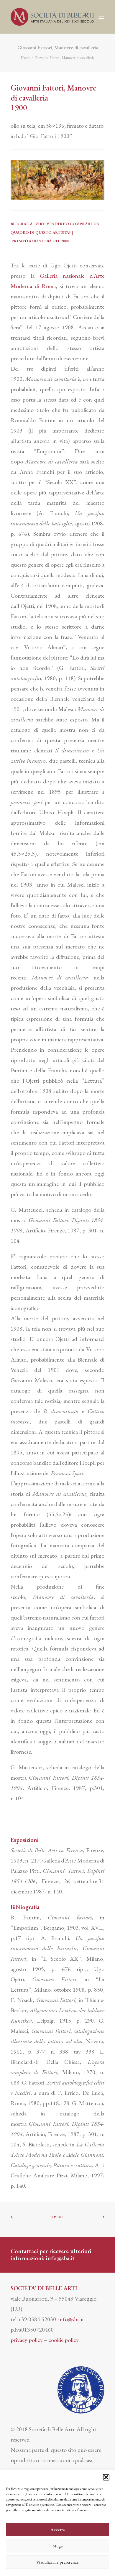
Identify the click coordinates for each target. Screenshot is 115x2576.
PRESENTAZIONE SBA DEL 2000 (40, 241)
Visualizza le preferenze (57, 2562)
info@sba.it (60, 2258)
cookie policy (64, 2340)
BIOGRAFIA (22, 224)
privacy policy (27, 2340)
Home (25, 58)
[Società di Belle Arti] (52, 17)
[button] (106, 2477)
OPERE (57, 2217)
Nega (58, 2546)
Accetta (58, 2530)
